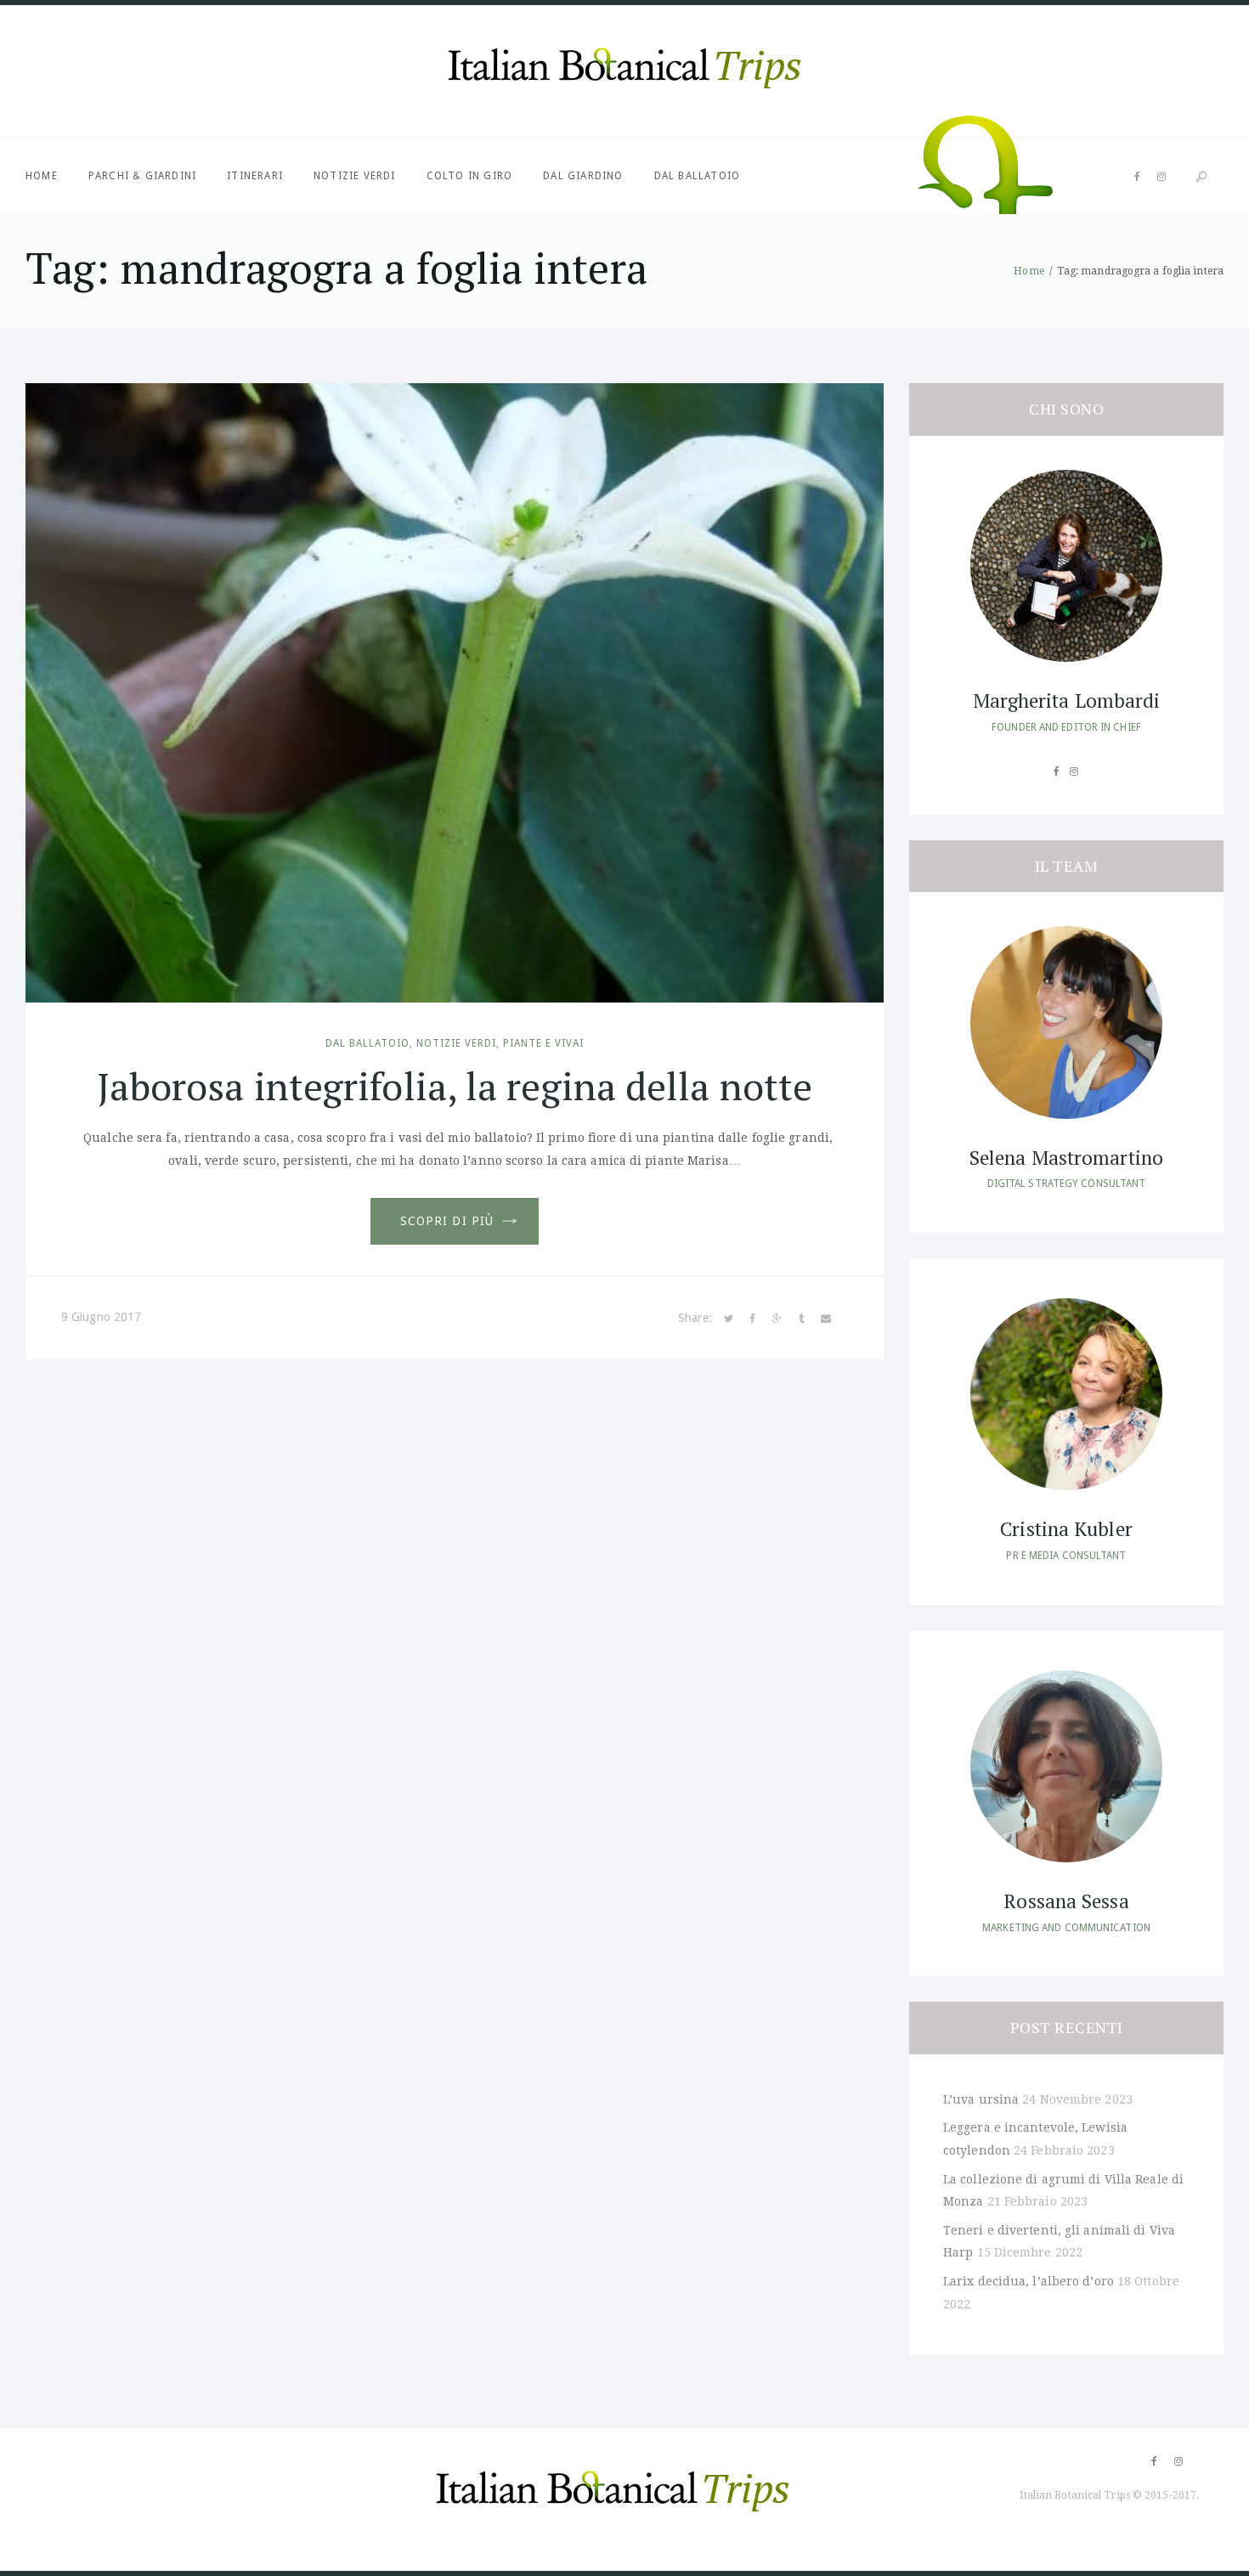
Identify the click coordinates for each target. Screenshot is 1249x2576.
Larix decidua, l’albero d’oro (1029, 2281)
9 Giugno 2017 (101, 1317)
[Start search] (1201, 177)
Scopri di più (447, 1221)
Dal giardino (583, 176)
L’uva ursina (981, 2099)
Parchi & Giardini (142, 176)
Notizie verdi (355, 176)
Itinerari (255, 176)
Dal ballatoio (698, 176)
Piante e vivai (543, 1043)
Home (42, 176)
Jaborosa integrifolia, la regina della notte (455, 1086)
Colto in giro (470, 176)
